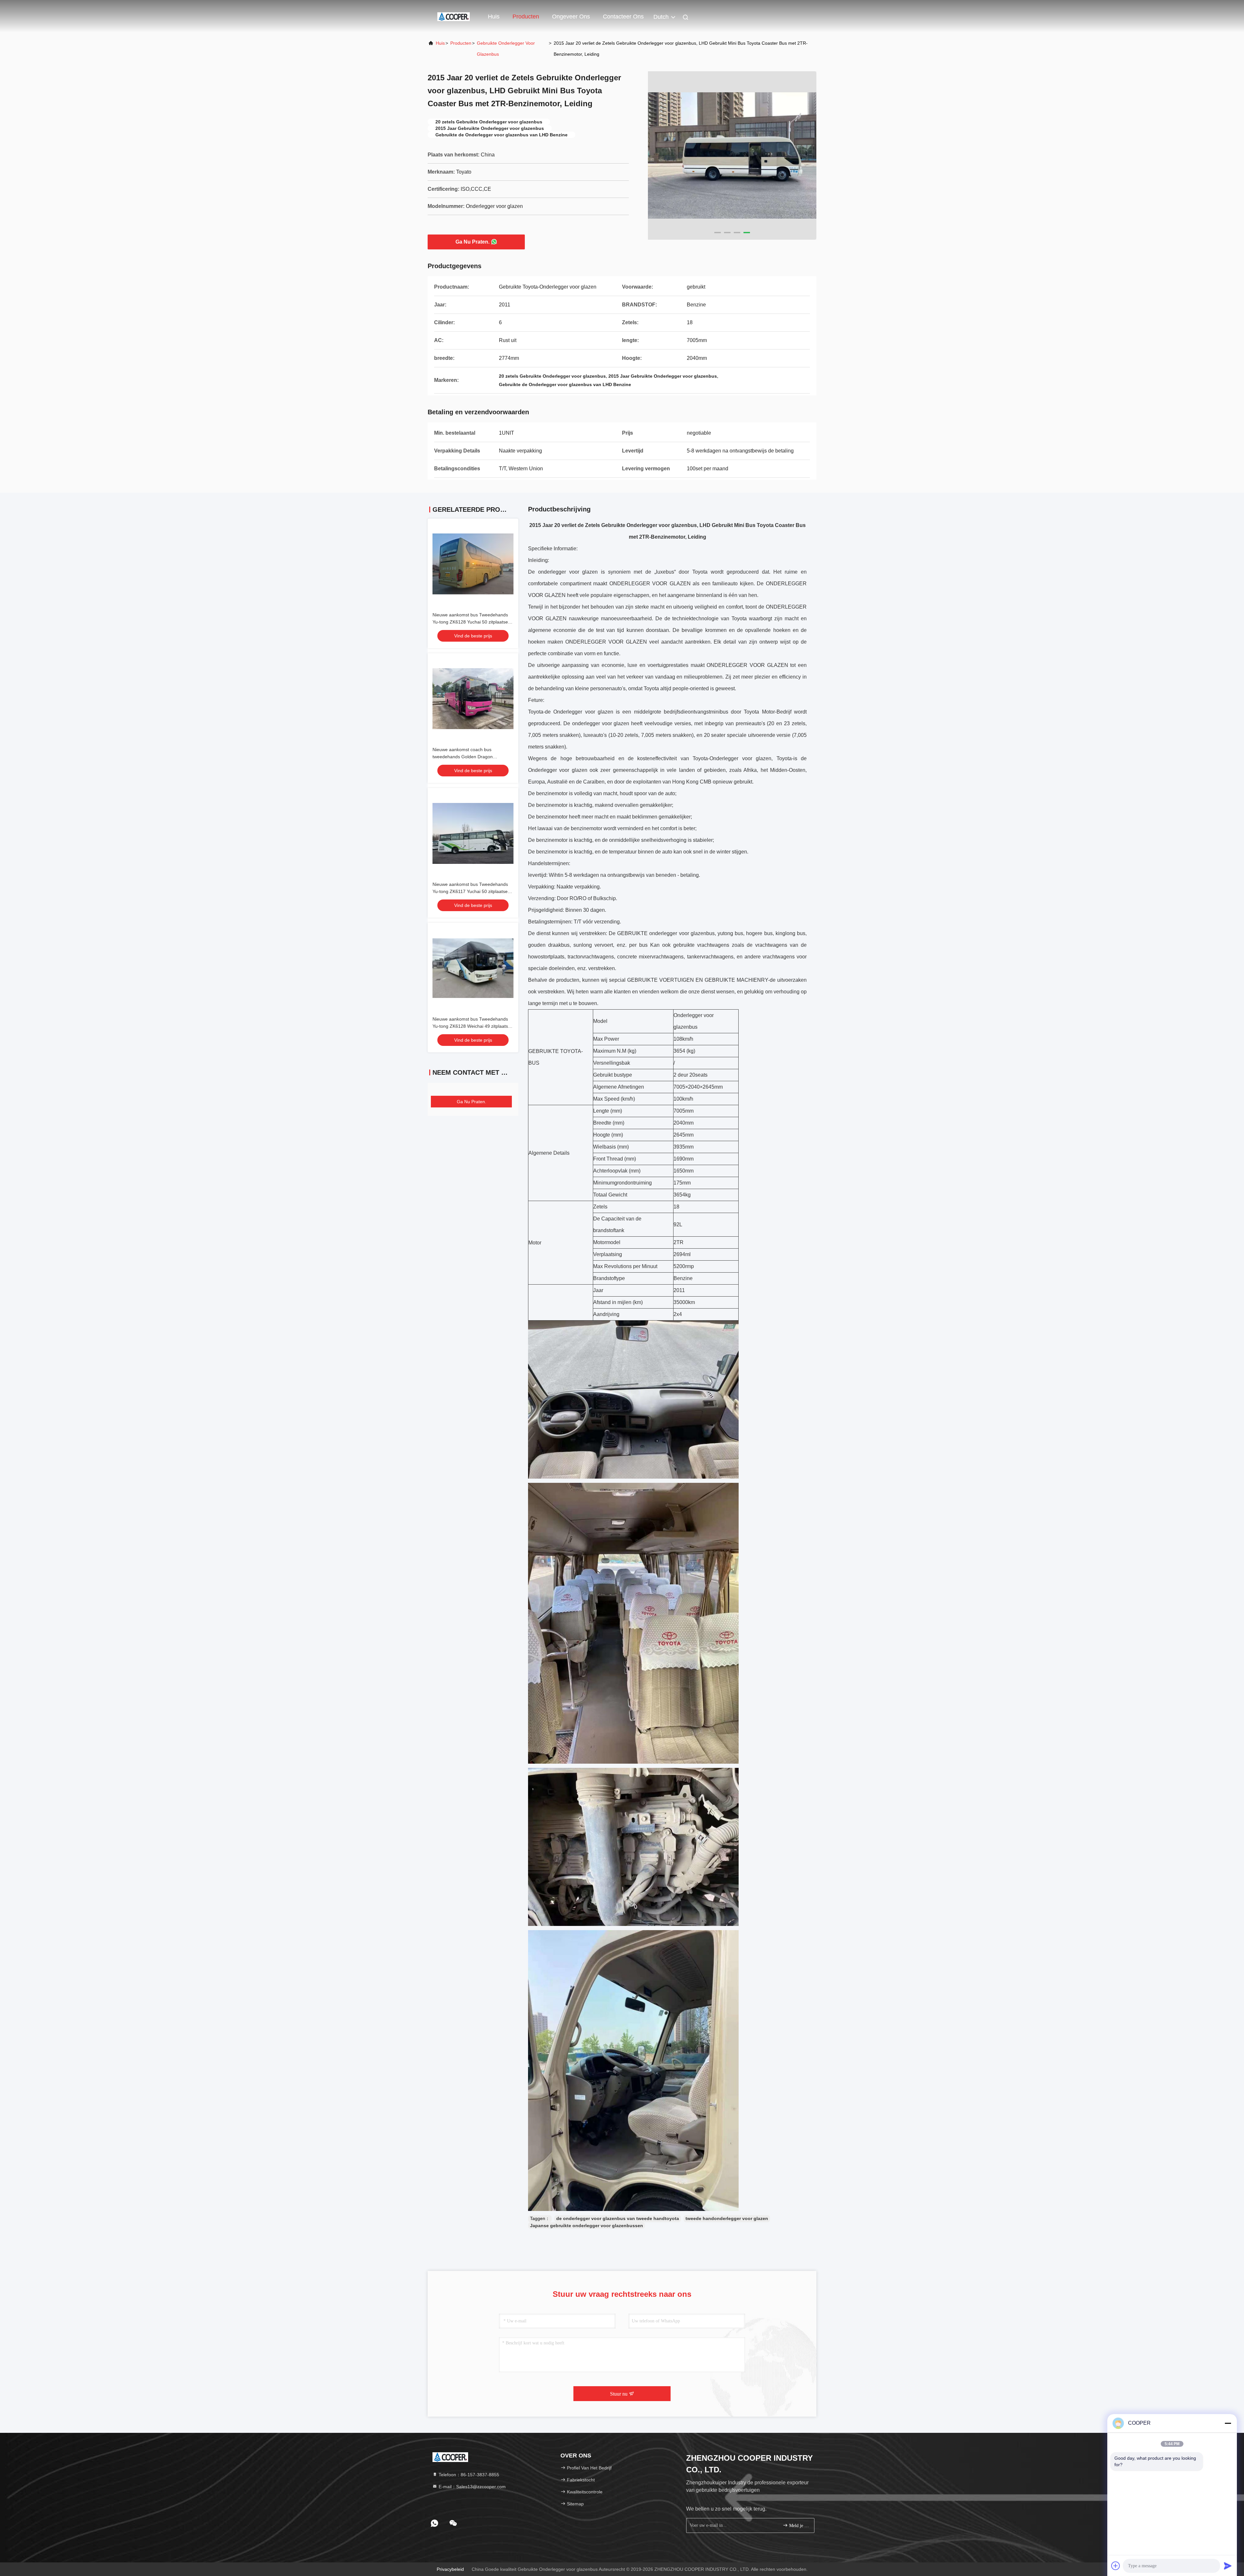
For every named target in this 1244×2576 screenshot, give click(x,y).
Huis (494, 17)
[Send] (1228, 2566)
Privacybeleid (450, 2569)
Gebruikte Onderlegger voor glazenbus (506, 49)
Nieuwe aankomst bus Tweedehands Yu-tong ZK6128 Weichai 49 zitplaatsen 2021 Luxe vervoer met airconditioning (473, 1026)
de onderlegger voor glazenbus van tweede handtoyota (618, 2218)
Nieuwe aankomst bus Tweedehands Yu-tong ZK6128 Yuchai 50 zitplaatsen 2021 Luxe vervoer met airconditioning (472, 622)
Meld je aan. (798, 2526)
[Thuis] (454, 16)
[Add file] (1116, 2566)
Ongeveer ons (571, 17)
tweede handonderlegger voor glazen (727, 2218)
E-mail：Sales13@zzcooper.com (472, 2487)
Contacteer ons (623, 17)
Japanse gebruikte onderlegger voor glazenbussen (587, 2226)
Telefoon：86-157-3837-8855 (468, 2475)
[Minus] (1228, 2423)
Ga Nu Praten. (472, 242)
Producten (526, 17)
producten (461, 43)
